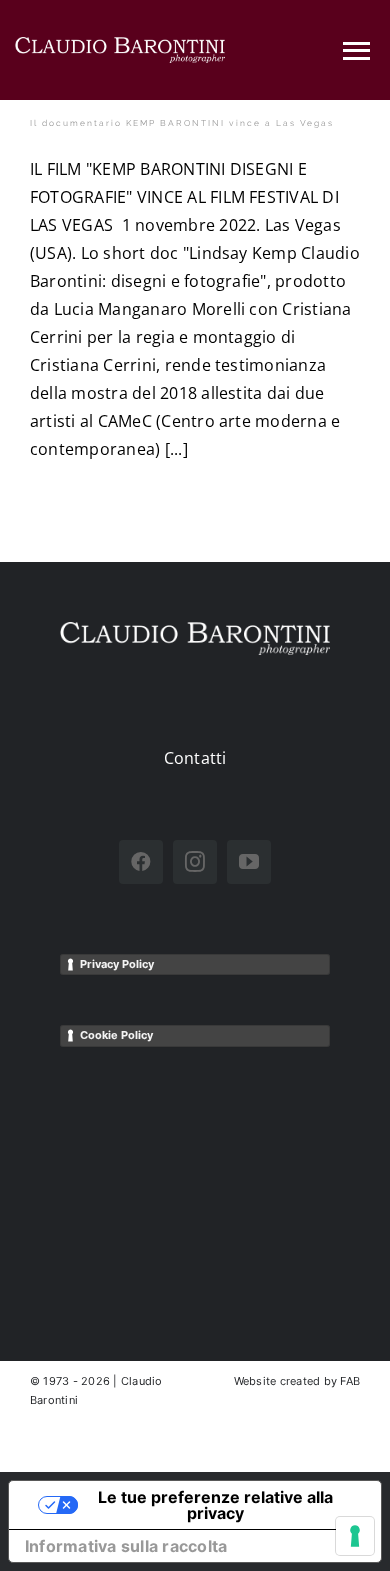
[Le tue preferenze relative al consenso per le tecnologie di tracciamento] (355, 1536)
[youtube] (249, 862)
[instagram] (195, 862)
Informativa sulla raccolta (126, 1546)
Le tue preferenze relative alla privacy (215, 1505)
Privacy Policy (117, 964)
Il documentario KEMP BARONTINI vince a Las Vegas (182, 123)
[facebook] (141, 862)
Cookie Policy (116, 1035)
